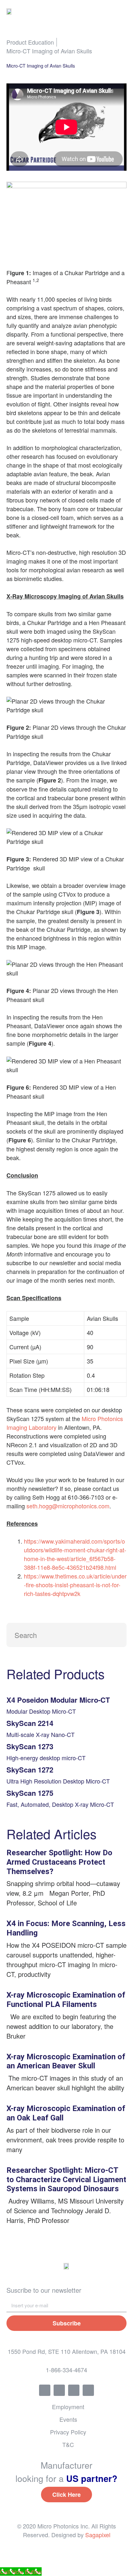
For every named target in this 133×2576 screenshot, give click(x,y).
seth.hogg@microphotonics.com (68, 1506)
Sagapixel (98, 2535)
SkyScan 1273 (30, 1746)
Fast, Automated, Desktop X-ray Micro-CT (60, 1804)
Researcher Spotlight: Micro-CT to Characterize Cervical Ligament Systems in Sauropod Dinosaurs (66, 2180)
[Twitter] (59, 2390)
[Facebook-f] (45, 2390)
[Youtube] (88, 2390)
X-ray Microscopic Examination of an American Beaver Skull (66, 2061)
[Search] (114, 1635)
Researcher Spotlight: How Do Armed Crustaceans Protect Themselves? (59, 1862)
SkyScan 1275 (30, 1793)
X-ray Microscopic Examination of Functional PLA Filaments (66, 2000)
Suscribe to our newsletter (44, 2290)
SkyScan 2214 (30, 1723)
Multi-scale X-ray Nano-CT (41, 1734)
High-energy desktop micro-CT (46, 1758)
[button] (122, 11)
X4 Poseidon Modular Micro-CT (58, 1700)
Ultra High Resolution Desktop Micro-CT (58, 1781)
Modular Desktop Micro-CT (41, 1711)
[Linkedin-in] (74, 2390)
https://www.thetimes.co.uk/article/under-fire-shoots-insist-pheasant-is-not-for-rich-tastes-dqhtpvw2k (75, 1585)
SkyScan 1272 (30, 1770)
